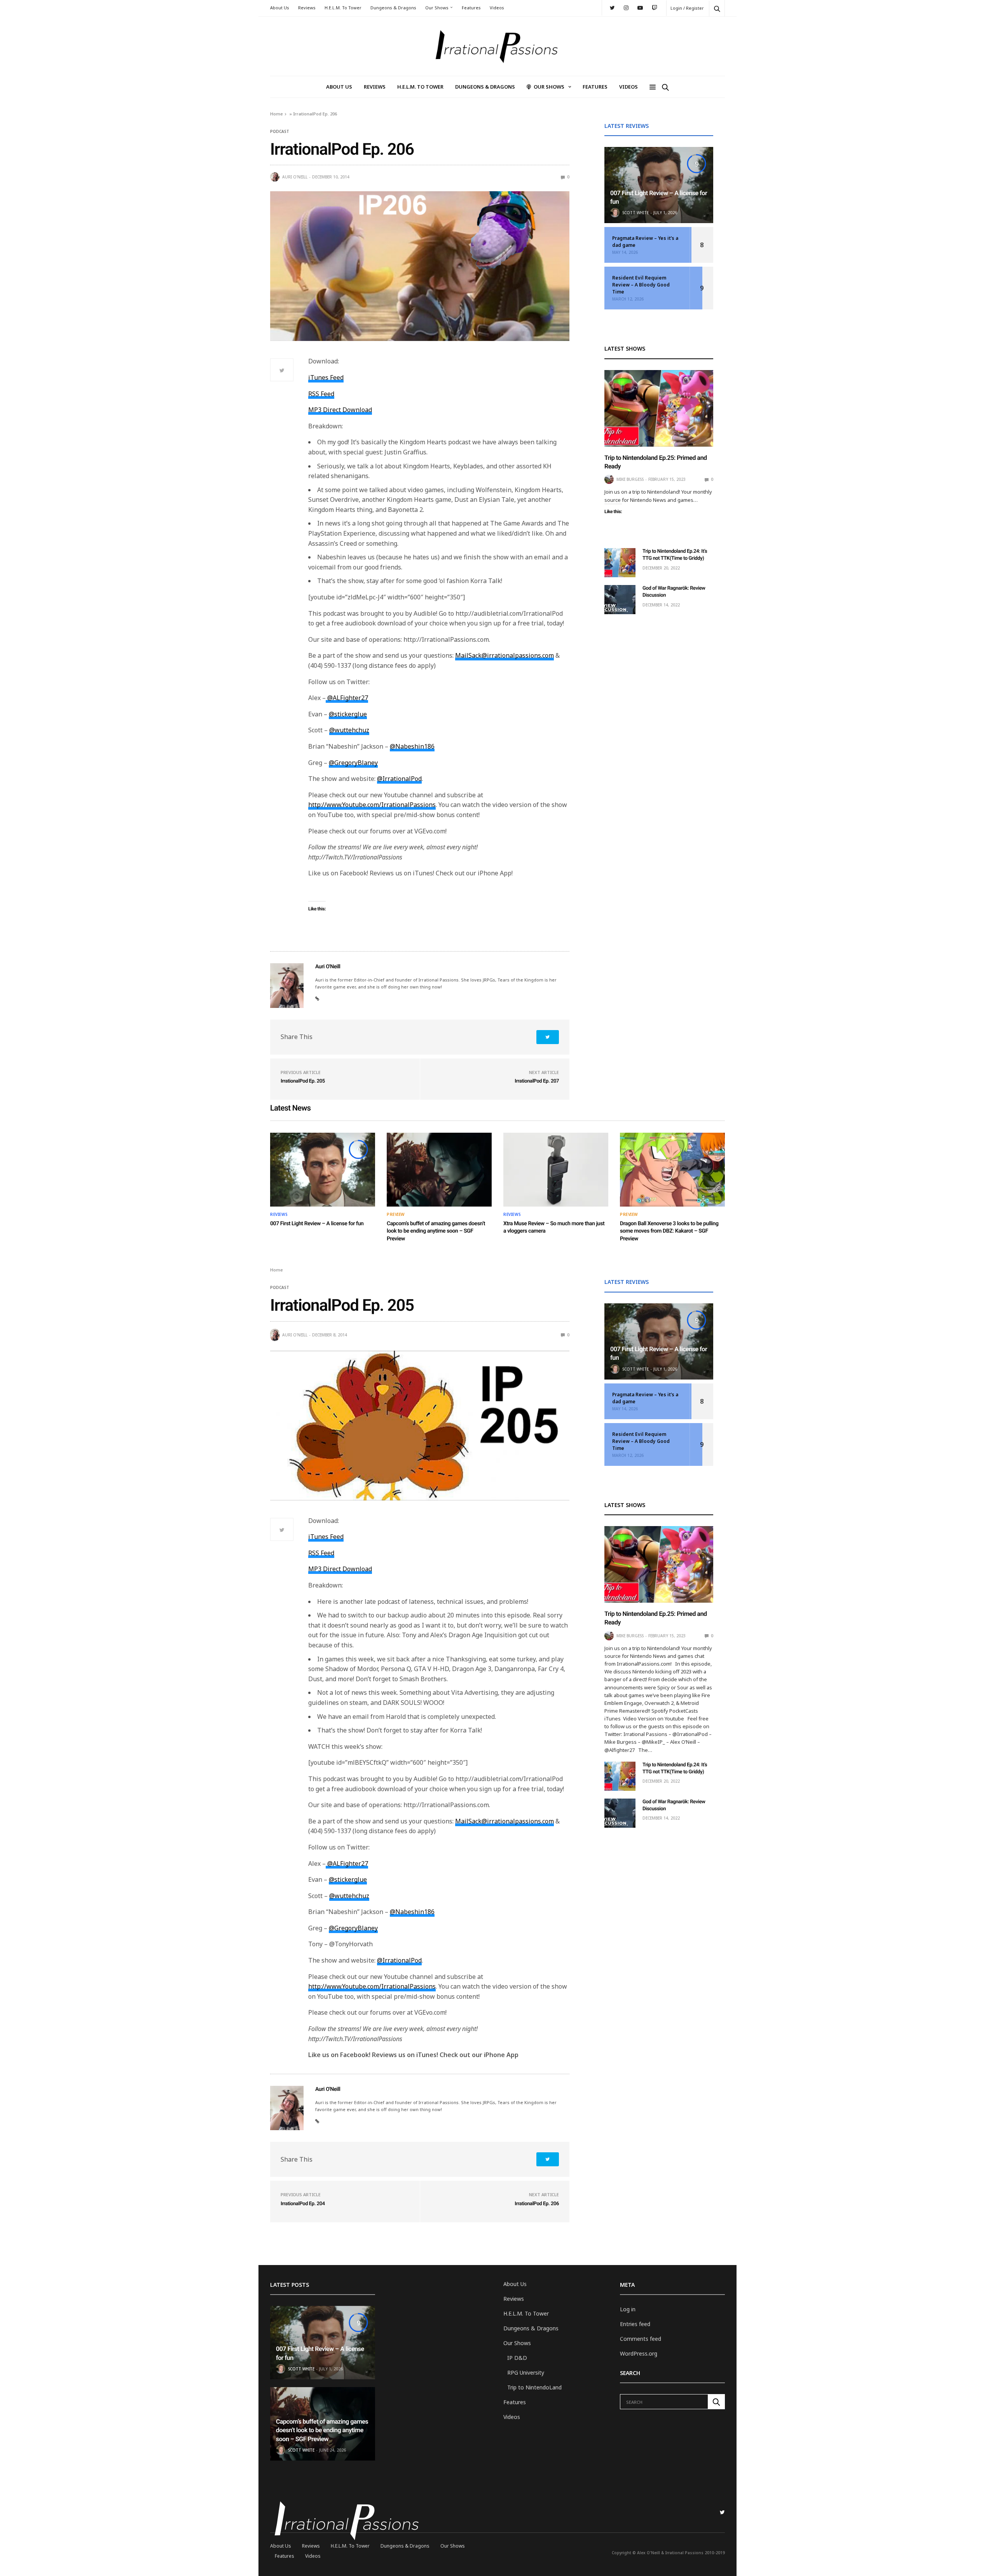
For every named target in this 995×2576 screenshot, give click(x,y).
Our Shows (437, 8)
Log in (628, 2309)
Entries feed (635, 2324)
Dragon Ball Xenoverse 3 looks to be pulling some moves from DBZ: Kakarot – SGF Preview (669, 1231)
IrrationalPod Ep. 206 (537, 2204)
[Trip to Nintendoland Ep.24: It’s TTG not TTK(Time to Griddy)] (620, 563)
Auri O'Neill (295, 177)
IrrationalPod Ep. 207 (537, 1081)
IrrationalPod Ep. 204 (303, 2204)
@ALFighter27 (347, 698)
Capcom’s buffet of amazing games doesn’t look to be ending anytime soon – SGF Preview (436, 1231)
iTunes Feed (326, 377)
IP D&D (517, 2358)
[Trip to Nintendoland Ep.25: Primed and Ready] (659, 408)
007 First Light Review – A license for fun (317, 1224)
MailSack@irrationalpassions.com (504, 655)
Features (471, 8)
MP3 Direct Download (340, 410)
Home (277, 114)
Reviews (307, 8)
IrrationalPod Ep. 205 (303, 1081)
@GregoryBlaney (353, 763)
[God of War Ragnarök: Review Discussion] (620, 600)
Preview (396, 1214)
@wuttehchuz (349, 730)
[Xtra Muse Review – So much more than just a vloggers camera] (556, 1170)
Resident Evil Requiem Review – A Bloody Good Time (641, 285)
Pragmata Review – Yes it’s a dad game (645, 242)
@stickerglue (348, 714)
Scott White (635, 213)
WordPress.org (639, 2353)
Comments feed (641, 2339)
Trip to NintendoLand (534, 2387)
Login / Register (687, 8)
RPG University (526, 2373)
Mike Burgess (630, 479)
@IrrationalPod (399, 779)
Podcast (280, 131)
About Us (280, 8)
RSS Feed (321, 394)
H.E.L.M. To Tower (343, 8)
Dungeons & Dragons (393, 8)
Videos (497, 8)
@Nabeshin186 (412, 746)
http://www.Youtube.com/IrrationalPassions (372, 805)
